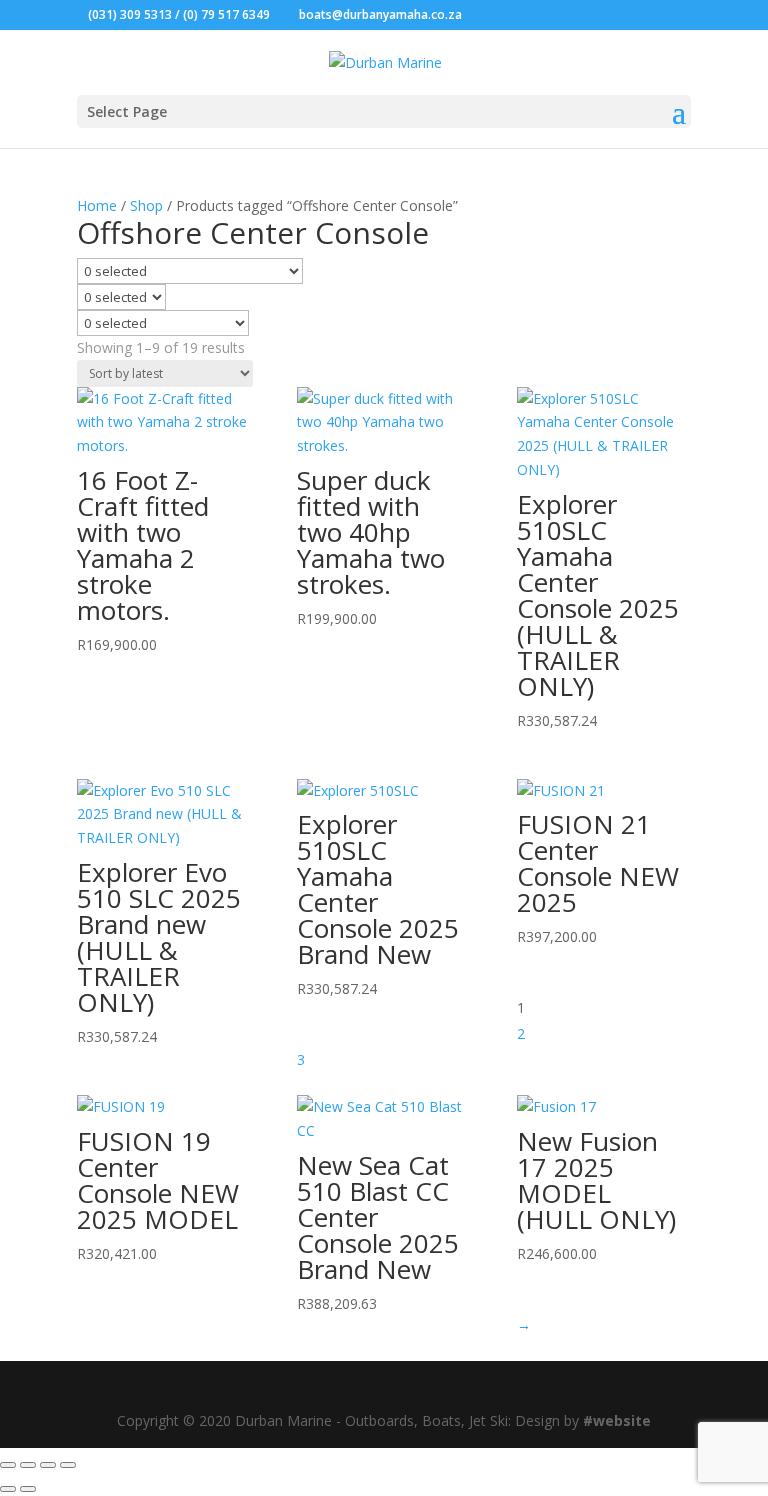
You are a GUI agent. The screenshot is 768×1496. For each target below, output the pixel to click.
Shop (146, 205)
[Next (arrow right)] (28, 1489)
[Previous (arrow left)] (8, 1489)
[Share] (48, 1465)
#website (617, 1420)
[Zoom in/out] (8, 1465)
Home (97, 205)
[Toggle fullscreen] (28, 1465)
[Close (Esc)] (68, 1465)
